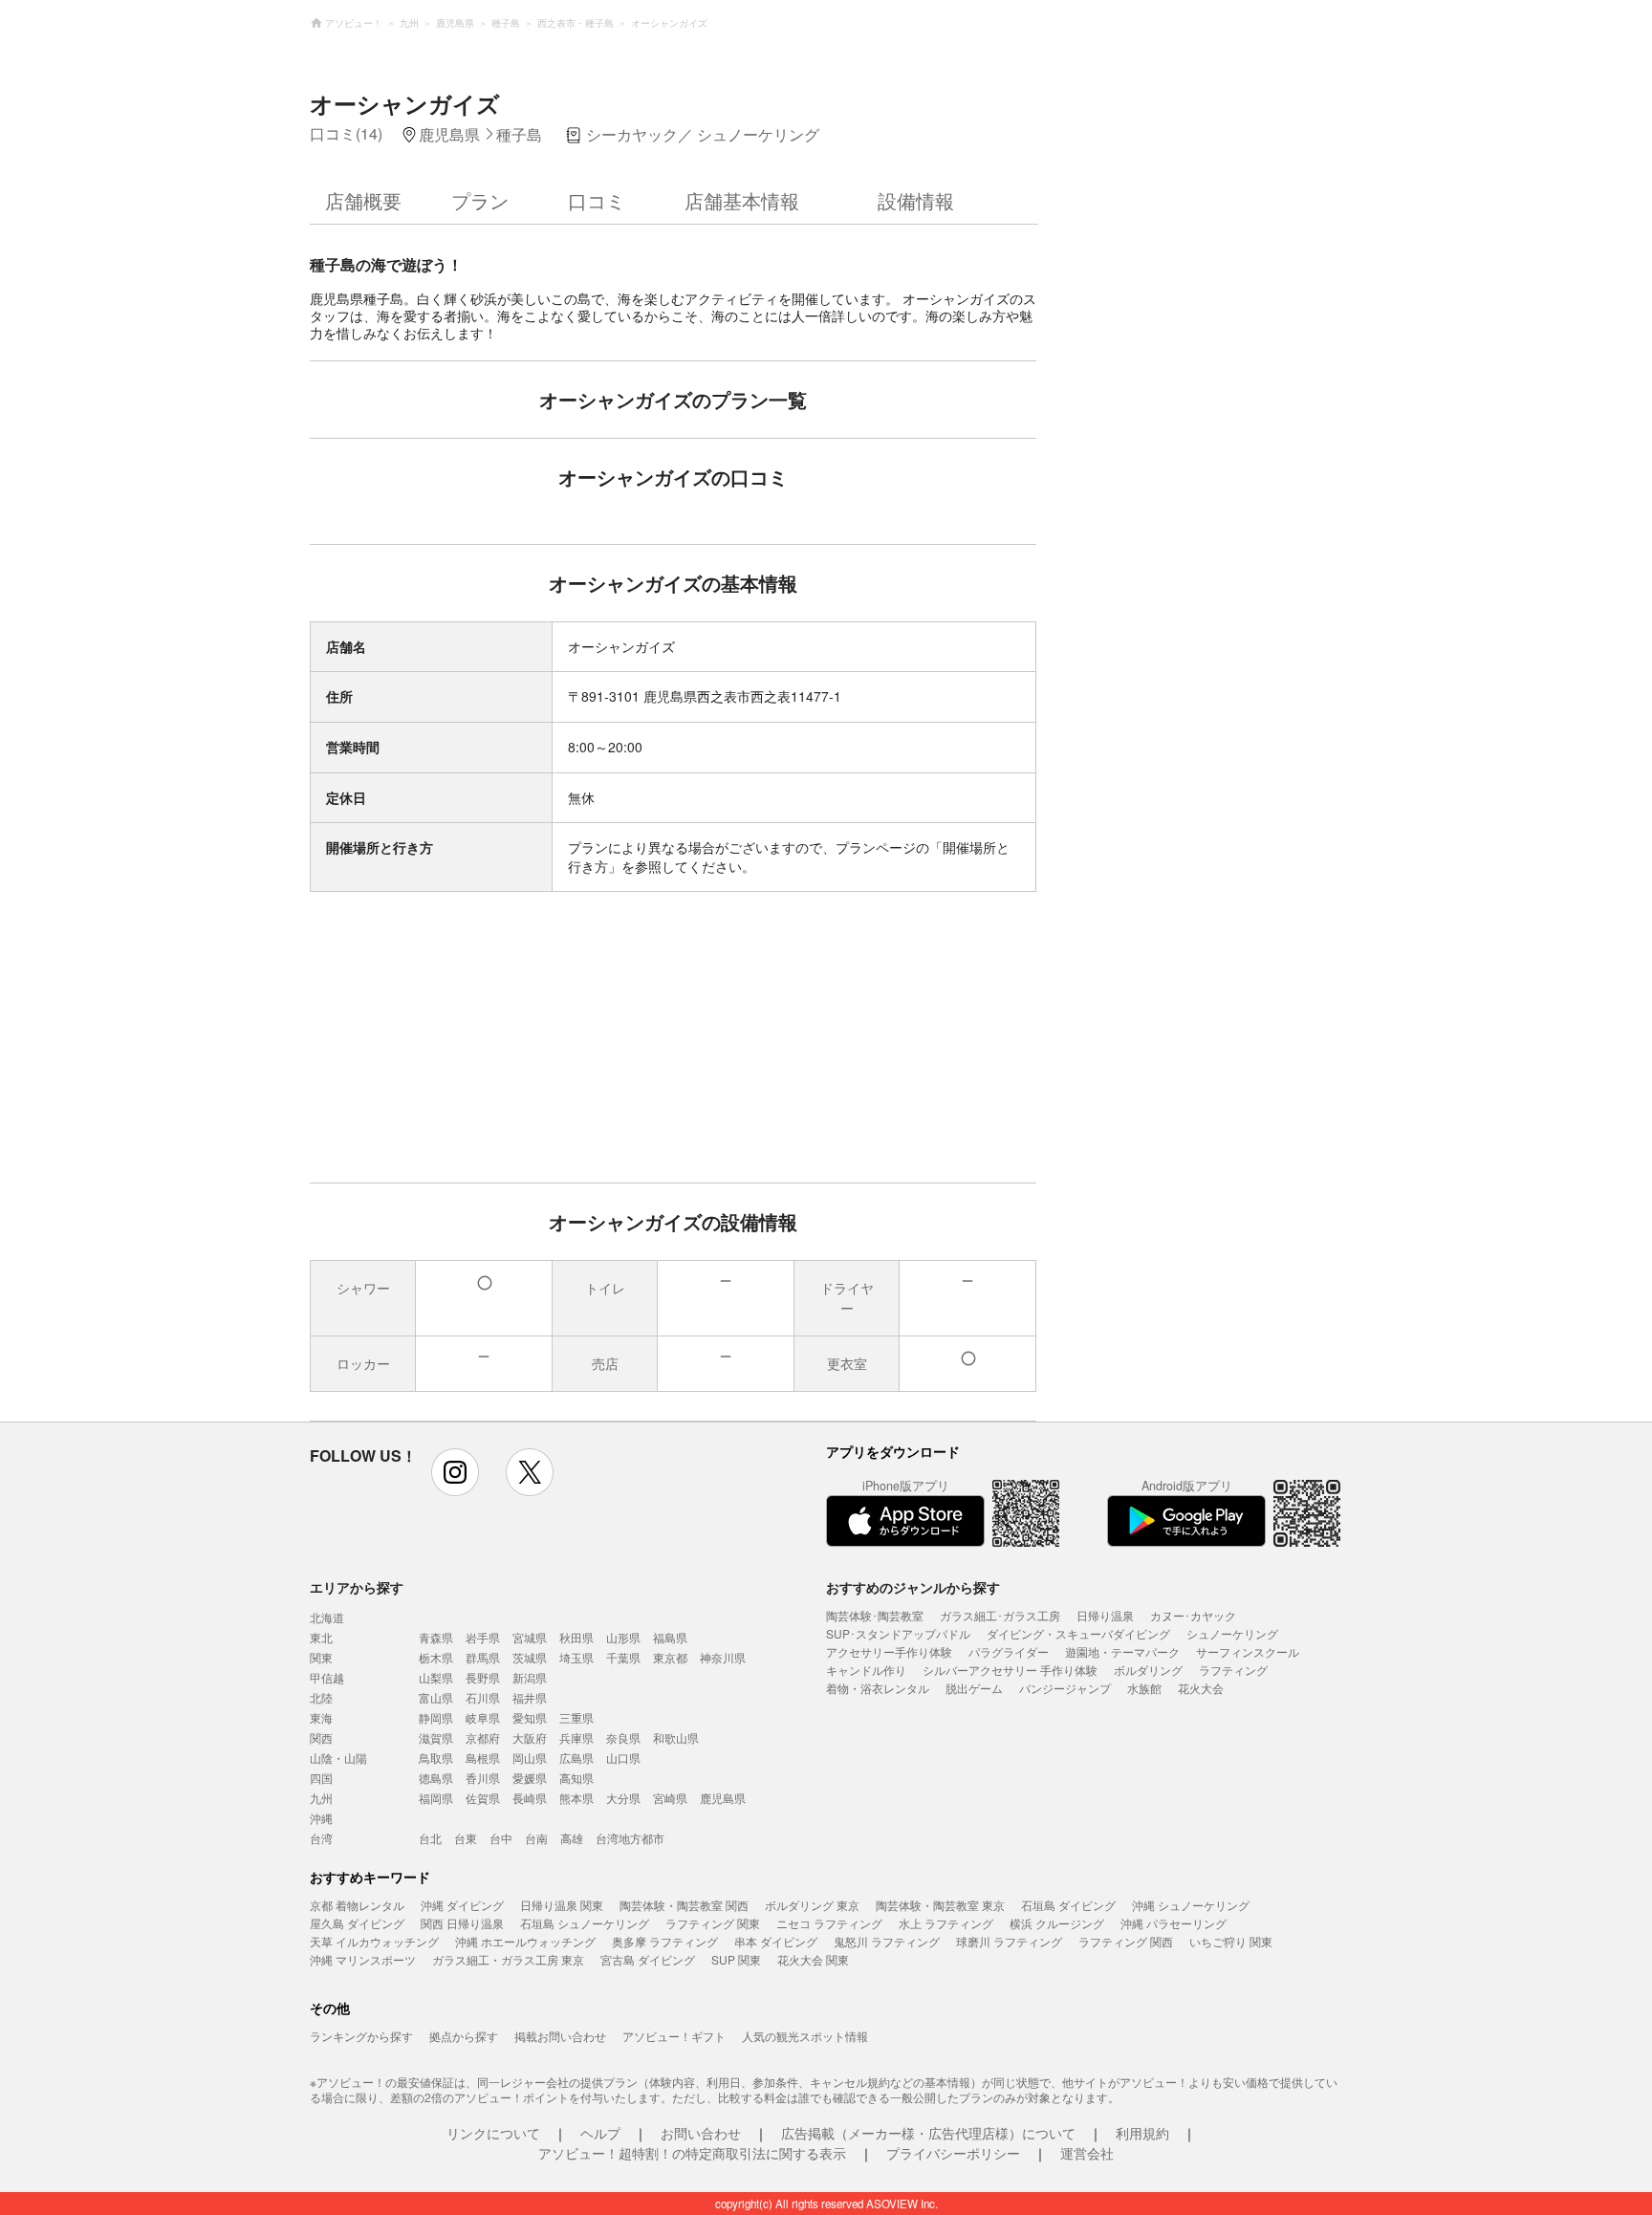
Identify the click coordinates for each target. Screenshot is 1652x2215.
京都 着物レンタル (357, 1905)
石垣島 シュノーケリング (585, 1923)
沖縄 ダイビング (462, 1905)
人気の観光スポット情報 (805, 2036)
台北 (430, 1838)
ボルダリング (1148, 1670)
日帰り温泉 (1105, 1615)
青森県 (436, 1637)
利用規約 (1142, 2133)
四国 (321, 1778)
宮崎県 (670, 1798)
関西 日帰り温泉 (462, 1923)
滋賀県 (436, 1737)
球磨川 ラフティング (1009, 1941)
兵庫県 (576, 1737)
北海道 (327, 1617)
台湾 (321, 1838)
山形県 (623, 1637)
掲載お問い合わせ (560, 2036)
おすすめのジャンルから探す (913, 1587)
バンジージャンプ (1065, 1688)
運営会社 (1087, 2153)
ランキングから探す (361, 2036)
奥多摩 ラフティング (665, 1941)
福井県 (530, 1697)
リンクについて (493, 2133)
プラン (480, 200)
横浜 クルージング (1057, 1923)
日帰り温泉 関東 (562, 1905)
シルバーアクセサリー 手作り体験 (1010, 1670)
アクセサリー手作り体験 (889, 1651)
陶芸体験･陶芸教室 (875, 1615)
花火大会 (1201, 1688)
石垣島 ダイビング (1068, 1905)
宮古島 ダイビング (648, 1959)
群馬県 (483, 1657)
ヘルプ (600, 2133)
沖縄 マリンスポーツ (363, 1959)
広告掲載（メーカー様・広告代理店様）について (928, 2133)
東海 (321, 1717)
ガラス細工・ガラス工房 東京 (508, 1959)
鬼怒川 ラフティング (887, 1941)
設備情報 (916, 200)
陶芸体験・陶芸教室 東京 (940, 1905)
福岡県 (436, 1798)
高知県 (576, 1778)
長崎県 (530, 1798)
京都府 (483, 1737)
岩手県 (483, 1637)
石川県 (483, 1697)
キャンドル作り (866, 1670)
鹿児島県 (723, 1798)
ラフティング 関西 (1126, 1941)
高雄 (572, 1838)
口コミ (597, 200)
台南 (536, 1838)
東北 (321, 1637)
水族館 (1144, 1688)
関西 (321, 1737)
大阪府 (530, 1737)
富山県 (436, 1697)
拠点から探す (464, 2036)
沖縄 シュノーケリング (1191, 1905)
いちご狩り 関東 (1231, 1941)
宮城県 (530, 1637)
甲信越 (327, 1677)
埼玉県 (576, 1657)
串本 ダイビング (776, 1941)
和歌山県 (676, 1737)
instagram (455, 1472)
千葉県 (623, 1657)
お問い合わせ (701, 2133)
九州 (321, 1798)
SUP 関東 (736, 1959)
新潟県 (530, 1677)
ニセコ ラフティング (829, 1923)
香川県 (483, 1778)
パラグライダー (1009, 1651)
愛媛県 (530, 1778)
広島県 (576, 1758)
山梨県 (436, 1677)
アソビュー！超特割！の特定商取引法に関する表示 (692, 2153)
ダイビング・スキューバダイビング (1078, 1633)
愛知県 (530, 1717)
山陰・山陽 (338, 1758)
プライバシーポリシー (953, 2153)
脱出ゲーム (974, 1688)
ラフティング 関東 (713, 1923)
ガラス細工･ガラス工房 (1000, 1615)
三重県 (576, 1717)
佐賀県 (483, 1798)
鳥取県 (436, 1758)
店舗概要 (363, 200)
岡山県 (530, 1758)
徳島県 (436, 1778)
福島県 (670, 1637)
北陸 (321, 1697)
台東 (466, 1838)
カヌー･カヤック (1193, 1615)
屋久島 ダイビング (357, 1923)
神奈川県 (723, 1657)
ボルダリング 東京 (812, 1905)
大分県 (623, 1798)
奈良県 (623, 1737)
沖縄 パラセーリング (1174, 1923)
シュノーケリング (1232, 1633)
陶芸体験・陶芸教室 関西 (684, 1905)
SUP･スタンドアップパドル (898, 1633)
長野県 (483, 1677)
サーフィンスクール (1248, 1651)
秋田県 (576, 1637)
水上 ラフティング (946, 1923)
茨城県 (530, 1657)
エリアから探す (357, 1587)
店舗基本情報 (742, 200)
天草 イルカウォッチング (374, 1941)
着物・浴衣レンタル (878, 1688)
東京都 (670, 1657)
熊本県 (576, 1798)
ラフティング (1233, 1670)
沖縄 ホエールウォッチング (525, 1941)
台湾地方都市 (630, 1838)
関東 (321, 1657)
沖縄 (321, 1818)
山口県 (623, 1758)
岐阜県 (483, 1717)
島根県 (483, 1758)
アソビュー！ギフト (674, 2036)
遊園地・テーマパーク (1122, 1651)
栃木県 (436, 1657)
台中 (501, 1838)
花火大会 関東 (813, 1959)
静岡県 (436, 1717)
